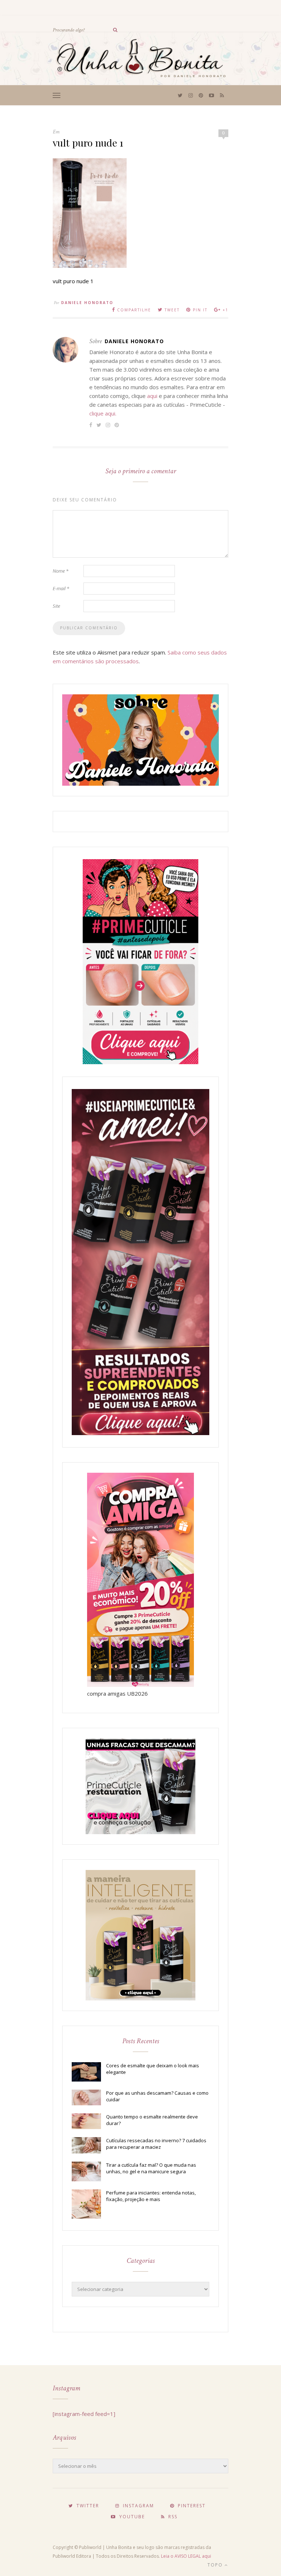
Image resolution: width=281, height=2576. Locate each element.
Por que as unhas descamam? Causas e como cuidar (157, 2096)
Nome (61, 571)
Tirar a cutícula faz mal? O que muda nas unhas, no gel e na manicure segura (151, 2168)
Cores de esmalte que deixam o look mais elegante (153, 2069)
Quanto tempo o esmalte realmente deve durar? (152, 2120)
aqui (152, 396)
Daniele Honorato (87, 303)
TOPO (216, 2565)
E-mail (61, 588)
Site (56, 606)
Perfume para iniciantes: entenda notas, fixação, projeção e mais (151, 2196)
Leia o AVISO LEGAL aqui (186, 2556)
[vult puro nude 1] (90, 266)
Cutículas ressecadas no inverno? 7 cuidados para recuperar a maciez (156, 2144)
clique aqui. (103, 413)
